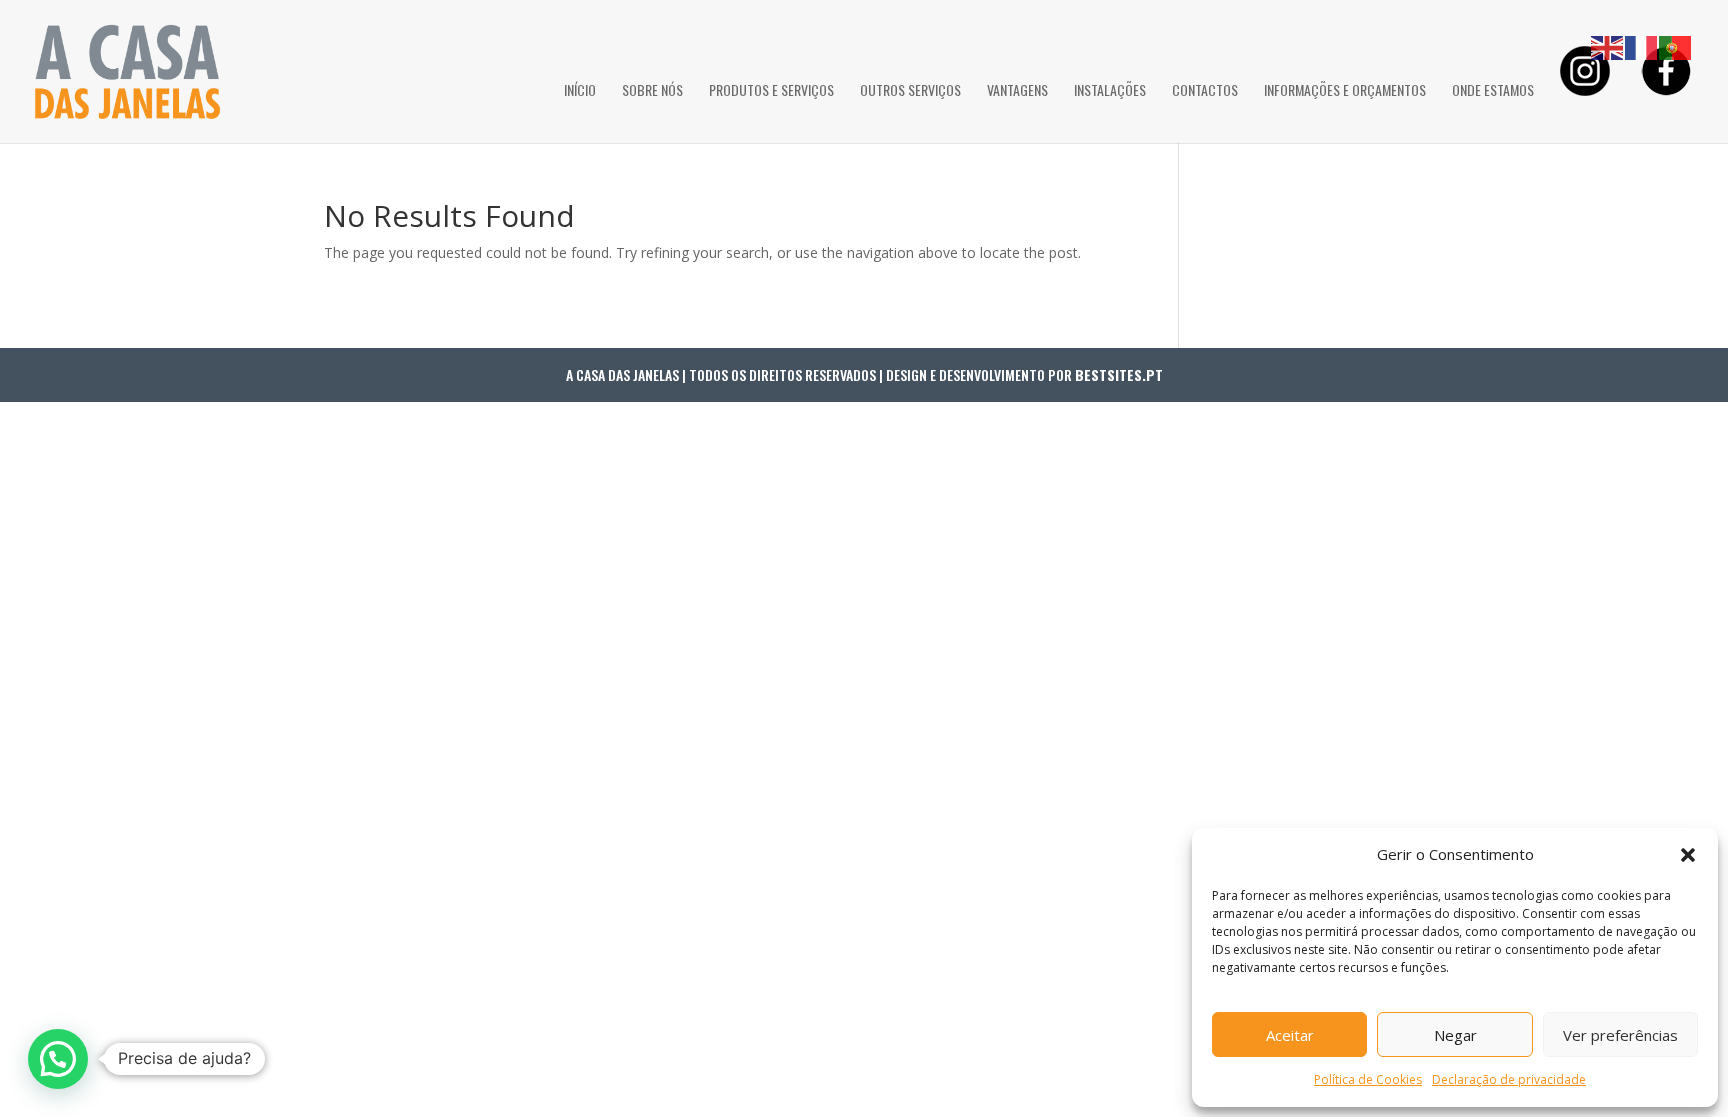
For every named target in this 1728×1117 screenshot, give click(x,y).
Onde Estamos (1493, 91)
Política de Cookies (1368, 1079)
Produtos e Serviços (771, 91)
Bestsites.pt (1119, 374)
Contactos (1205, 91)
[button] (1688, 855)
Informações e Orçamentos (1345, 91)
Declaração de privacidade (1509, 1079)
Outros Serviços (910, 91)
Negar (1455, 1035)
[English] (1608, 46)
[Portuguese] (1676, 46)
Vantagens (1017, 91)
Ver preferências (1620, 1035)
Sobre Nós (652, 91)
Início (580, 91)
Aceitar (1290, 1035)
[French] (1642, 46)
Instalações (1110, 91)
